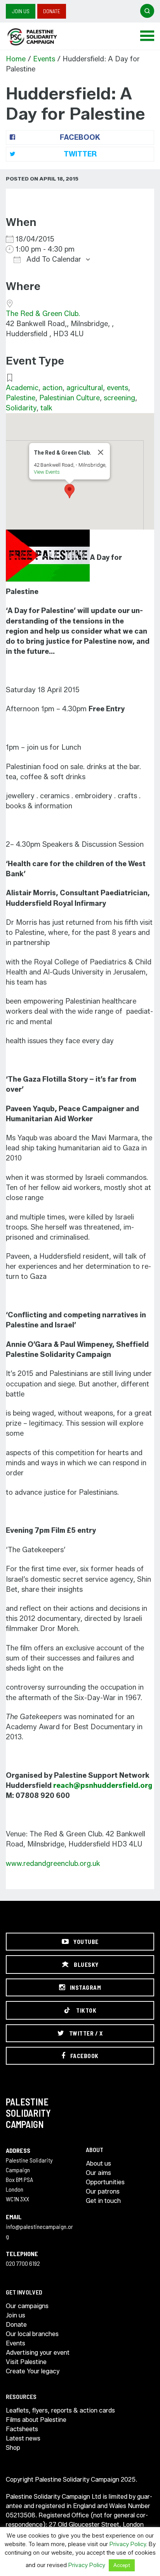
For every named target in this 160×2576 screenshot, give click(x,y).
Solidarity (21, 408)
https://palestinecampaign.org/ (41, 37)
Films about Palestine (36, 2420)
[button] (70, 491)
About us (98, 2163)
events (117, 388)
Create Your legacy (33, 2371)
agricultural (85, 388)
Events (44, 59)
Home (16, 59)
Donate (52, 11)
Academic (22, 388)
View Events (47, 472)
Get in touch (103, 2201)
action (52, 388)
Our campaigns (27, 2306)
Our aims (98, 2173)
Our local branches (32, 2334)
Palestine (21, 398)
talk (46, 408)
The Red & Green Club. (43, 314)
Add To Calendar (53, 259)
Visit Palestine (26, 2362)
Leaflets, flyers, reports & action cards (60, 2410)
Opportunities (105, 2182)
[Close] (101, 452)
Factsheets (22, 2429)
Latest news (23, 2438)
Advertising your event (38, 2353)
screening (119, 398)
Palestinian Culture (70, 398)
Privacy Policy (128, 2544)
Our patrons (103, 2191)
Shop (13, 2448)
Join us (21, 11)
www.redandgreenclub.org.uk (53, 1864)
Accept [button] (122, 2565)
